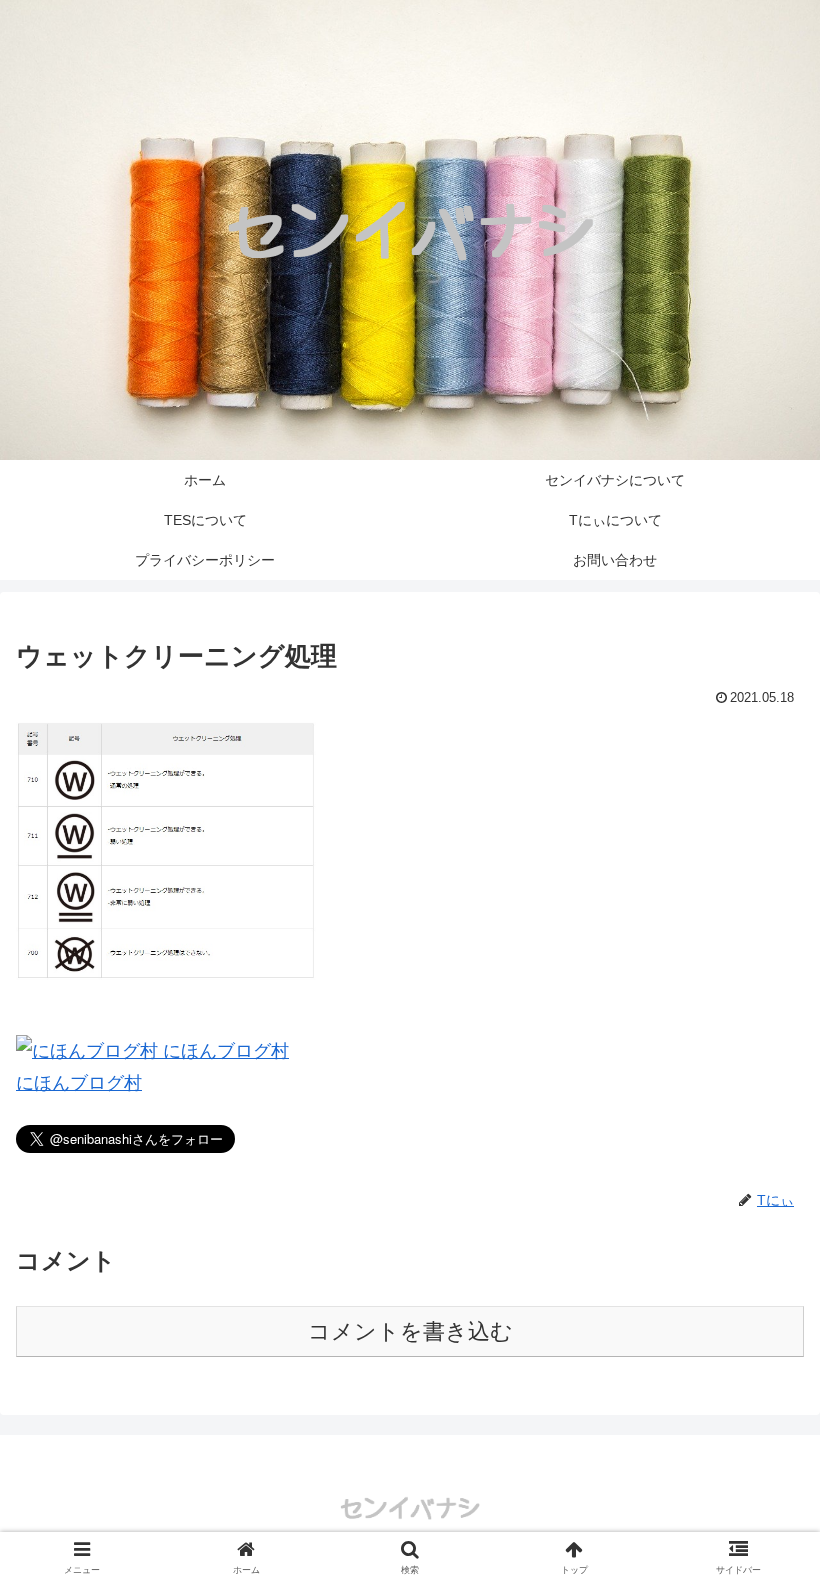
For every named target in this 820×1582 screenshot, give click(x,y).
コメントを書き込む (410, 1331)
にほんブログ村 (79, 1083)
